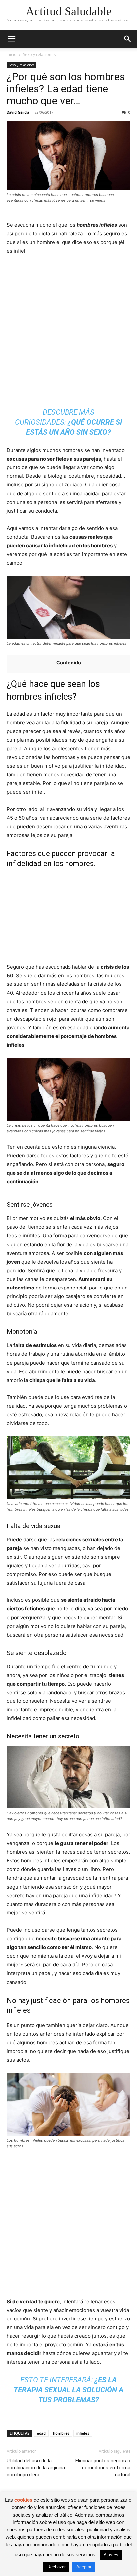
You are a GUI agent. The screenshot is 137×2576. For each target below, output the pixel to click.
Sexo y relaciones (39, 55)
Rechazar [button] (56, 2567)
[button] (11, 39)
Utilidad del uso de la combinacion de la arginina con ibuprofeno (36, 2468)
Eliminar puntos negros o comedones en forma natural (103, 2468)
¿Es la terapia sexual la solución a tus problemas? (68, 2390)
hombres (61, 2433)
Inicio (12, 55)
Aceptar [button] (84, 2567)
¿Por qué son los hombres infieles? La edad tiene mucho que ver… (66, 89)
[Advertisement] (68, 332)
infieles (83, 2433)
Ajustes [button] (111, 2555)
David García (18, 112)
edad (41, 2433)
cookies (23, 2500)
